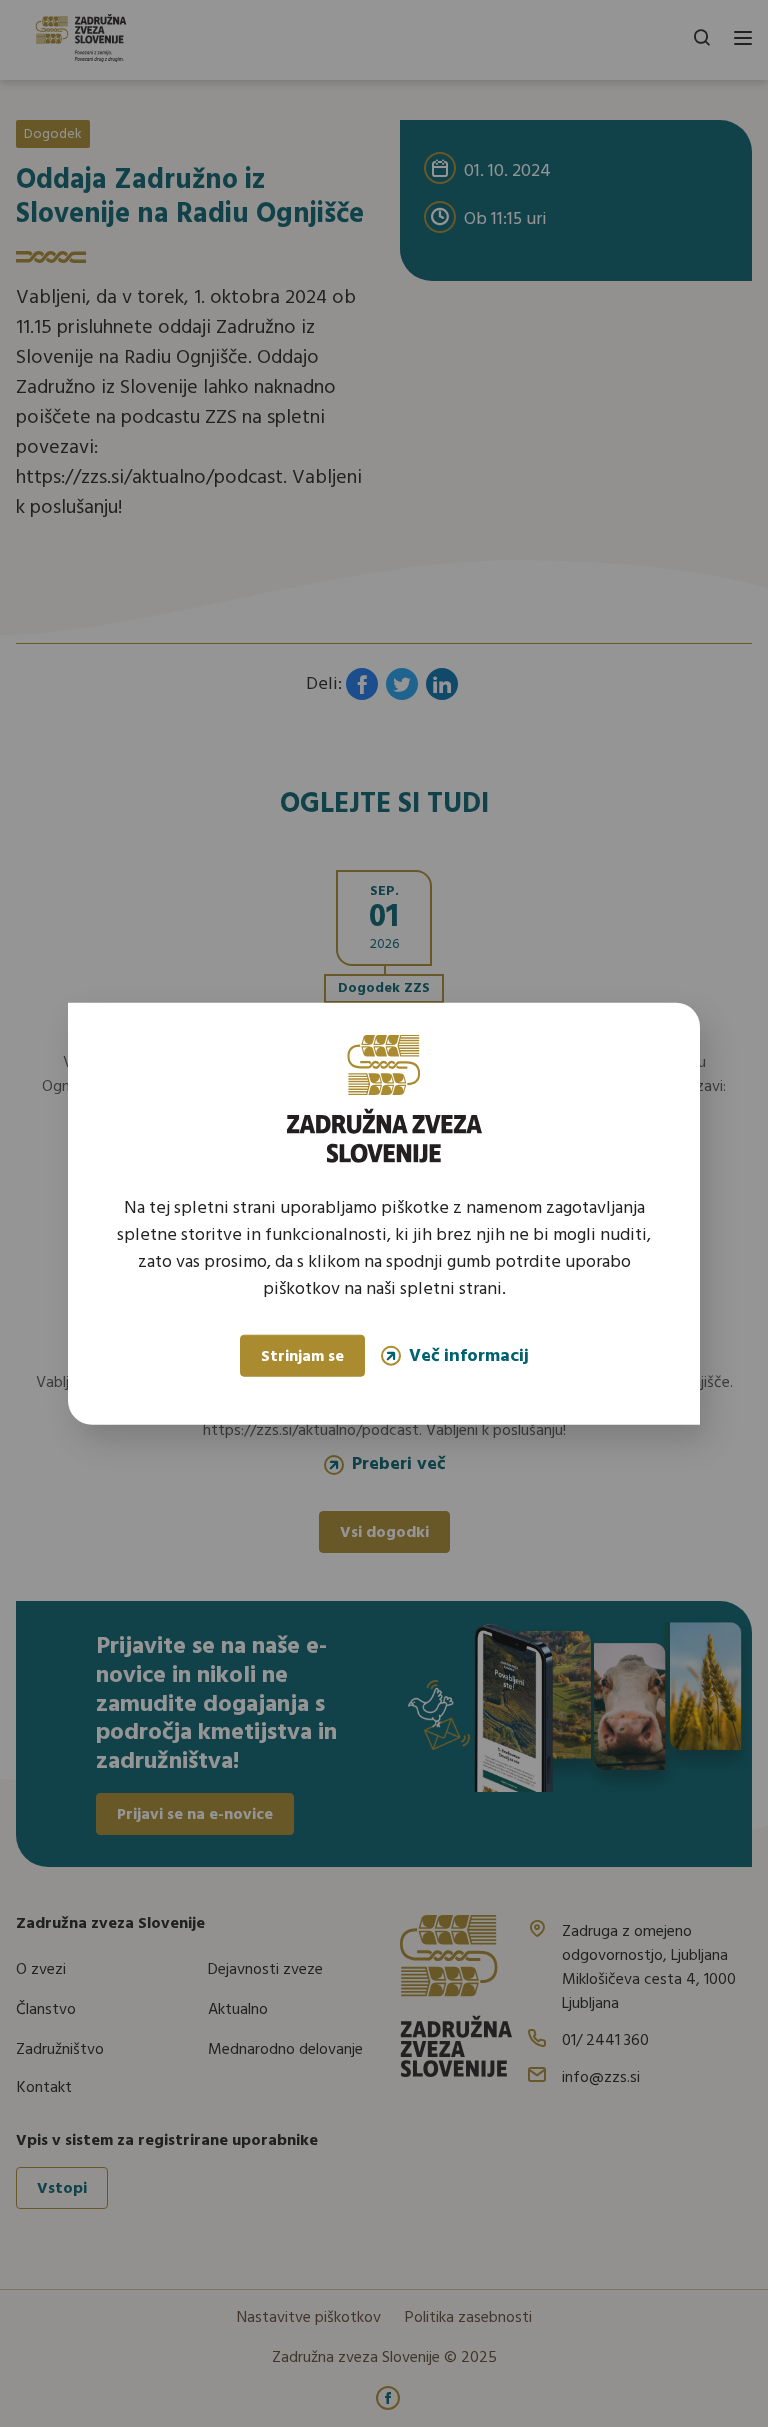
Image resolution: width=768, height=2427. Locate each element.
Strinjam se (302, 1357)
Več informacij (469, 1355)
